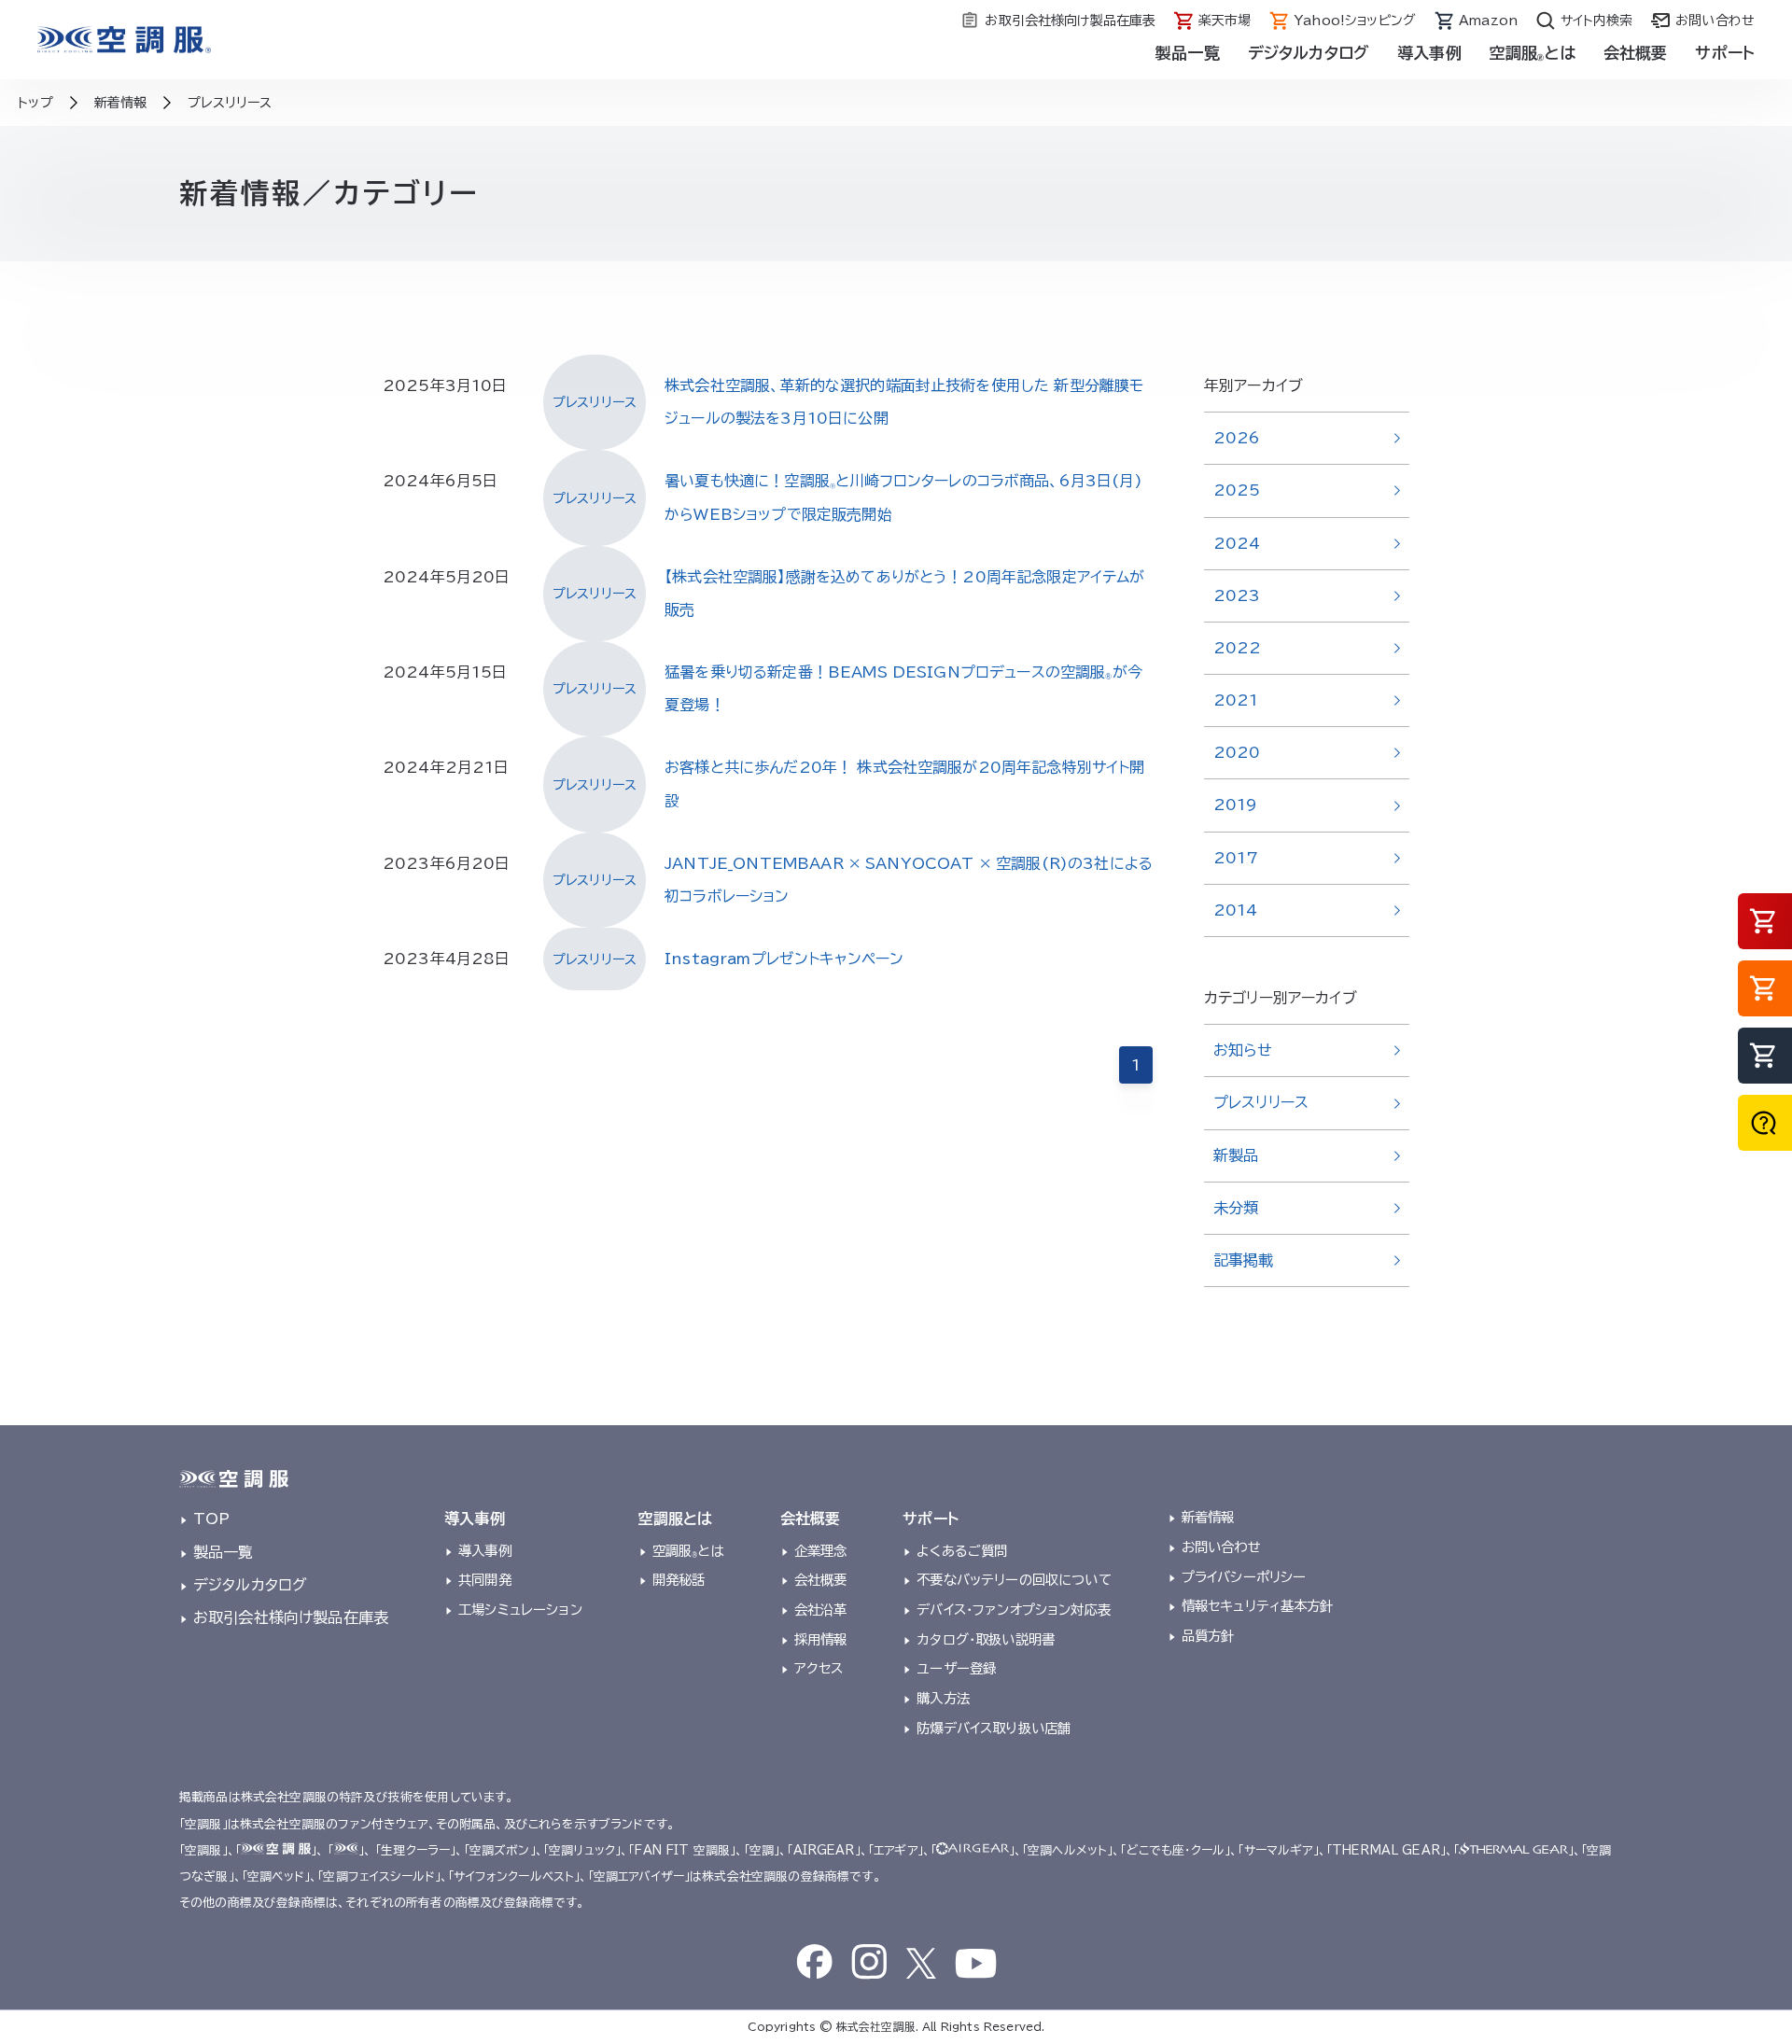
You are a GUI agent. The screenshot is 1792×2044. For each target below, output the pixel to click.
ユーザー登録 (956, 1668)
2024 (1237, 543)
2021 (1236, 700)
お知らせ (1243, 1050)
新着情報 (1208, 1517)
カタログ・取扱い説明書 (986, 1639)
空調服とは (688, 1551)
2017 (1236, 858)
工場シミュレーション (520, 1610)
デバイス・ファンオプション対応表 (1014, 1610)
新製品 (1236, 1155)
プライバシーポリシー (1244, 1577)
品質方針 (1208, 1636)
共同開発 (485, 1580)
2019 (1236, 805)
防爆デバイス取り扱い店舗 (994, 1728)
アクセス (819, 1668)
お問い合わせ (1221, 1547)
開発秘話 (679, 1580)
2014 (1236, 910)
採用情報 (821, 1639)
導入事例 (485, 1551)
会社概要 (821, 1580)
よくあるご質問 (962, 1551)
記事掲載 (1244, 1260)
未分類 (1236, 1208)
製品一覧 (1188, 53)
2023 (1237, 595)
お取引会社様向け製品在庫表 (291, 1617)
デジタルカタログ (1309, 53)
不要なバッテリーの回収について (1014, 1580)
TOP (211, 1519)
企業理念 (821, 1551)
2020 (1237, 752)
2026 (1237, 438)
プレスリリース (1261, 1102)
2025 (1237, 490)
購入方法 (943, 1698)
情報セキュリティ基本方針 (1258, 1606)
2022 (1238, 648)
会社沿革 (821, 1610)
